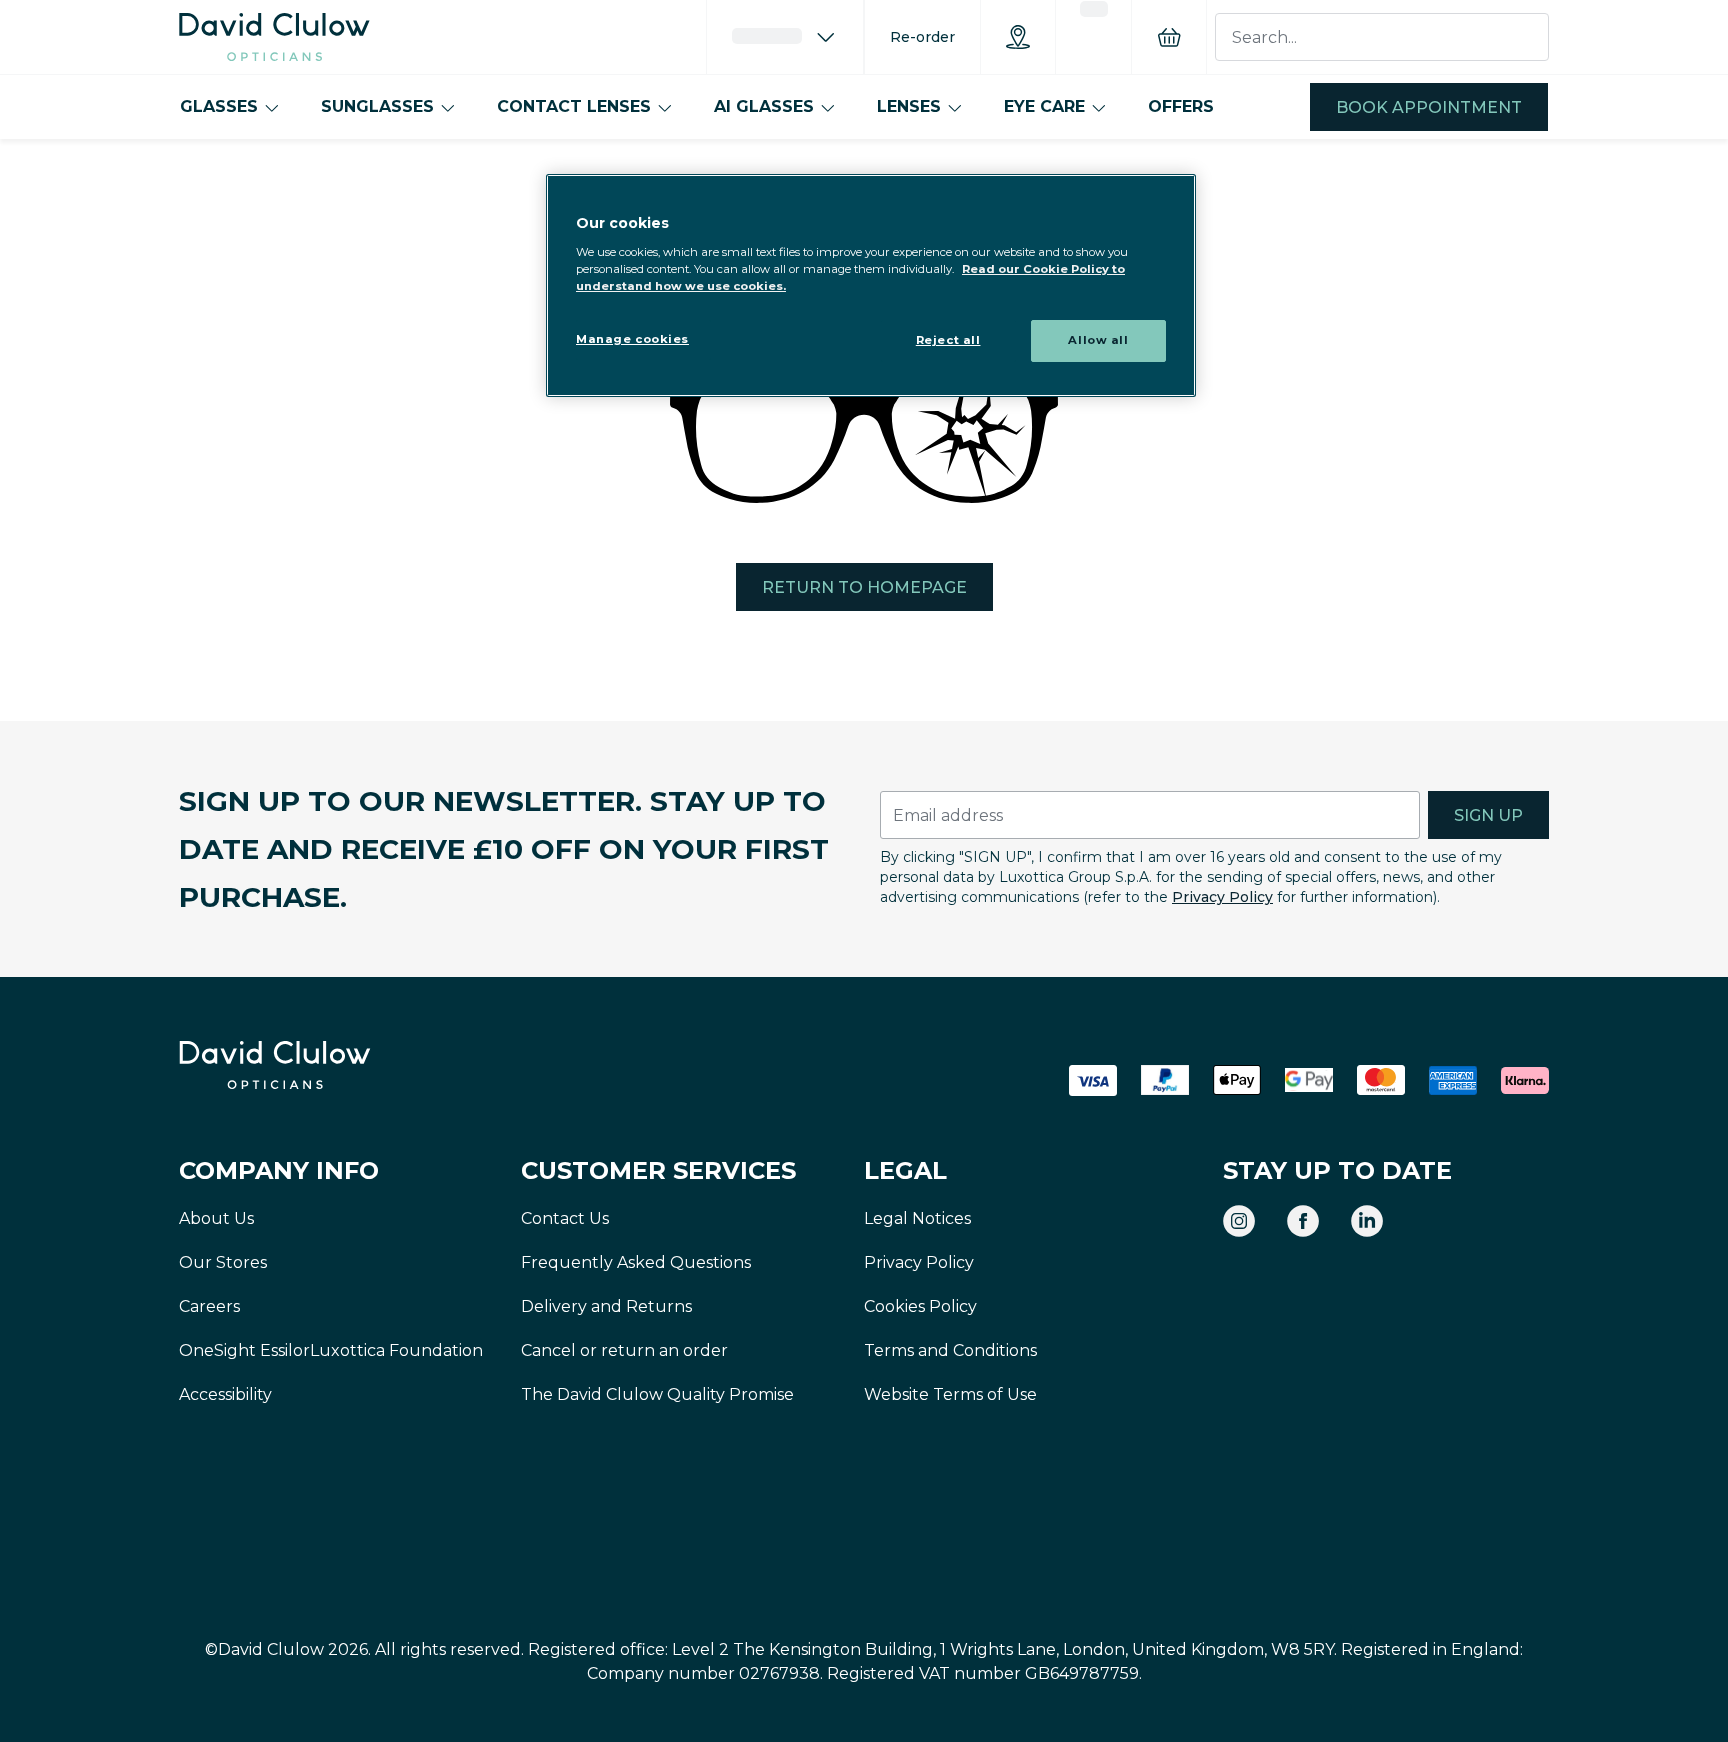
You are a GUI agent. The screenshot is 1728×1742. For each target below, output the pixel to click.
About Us (216, 1218)
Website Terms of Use (950, 1394)
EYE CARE (1044, 106)
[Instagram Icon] (1239, 1221)
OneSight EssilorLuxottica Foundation (331, 1350)
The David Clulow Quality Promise (657, 1394)
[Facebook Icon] (1303, 1221)
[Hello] (785, 37)
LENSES (909, 106)
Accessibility (225, 1394)
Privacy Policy (1222, 897)
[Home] (274, 37)
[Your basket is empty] (1169, 37)
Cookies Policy (920, 1306)
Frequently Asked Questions (636, 1262)
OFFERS (1181, 106)
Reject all (948, 340)
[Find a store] (1018, 37)
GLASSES (219, 106)
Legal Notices (917, 1218)
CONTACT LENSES (574, 106)
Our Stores (223, 1262)
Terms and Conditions (950, 1350)
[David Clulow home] (329, 1065)
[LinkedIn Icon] (1367, 1221)
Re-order (922, 37)
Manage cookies (632, 339)
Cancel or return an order (624, 1350)
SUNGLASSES (377, 106)
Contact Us (565, 1218)
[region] (871, 285)
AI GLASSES (764, 106)
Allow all (1098, 340)
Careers (209, 1306)
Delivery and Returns (606, 1306)
